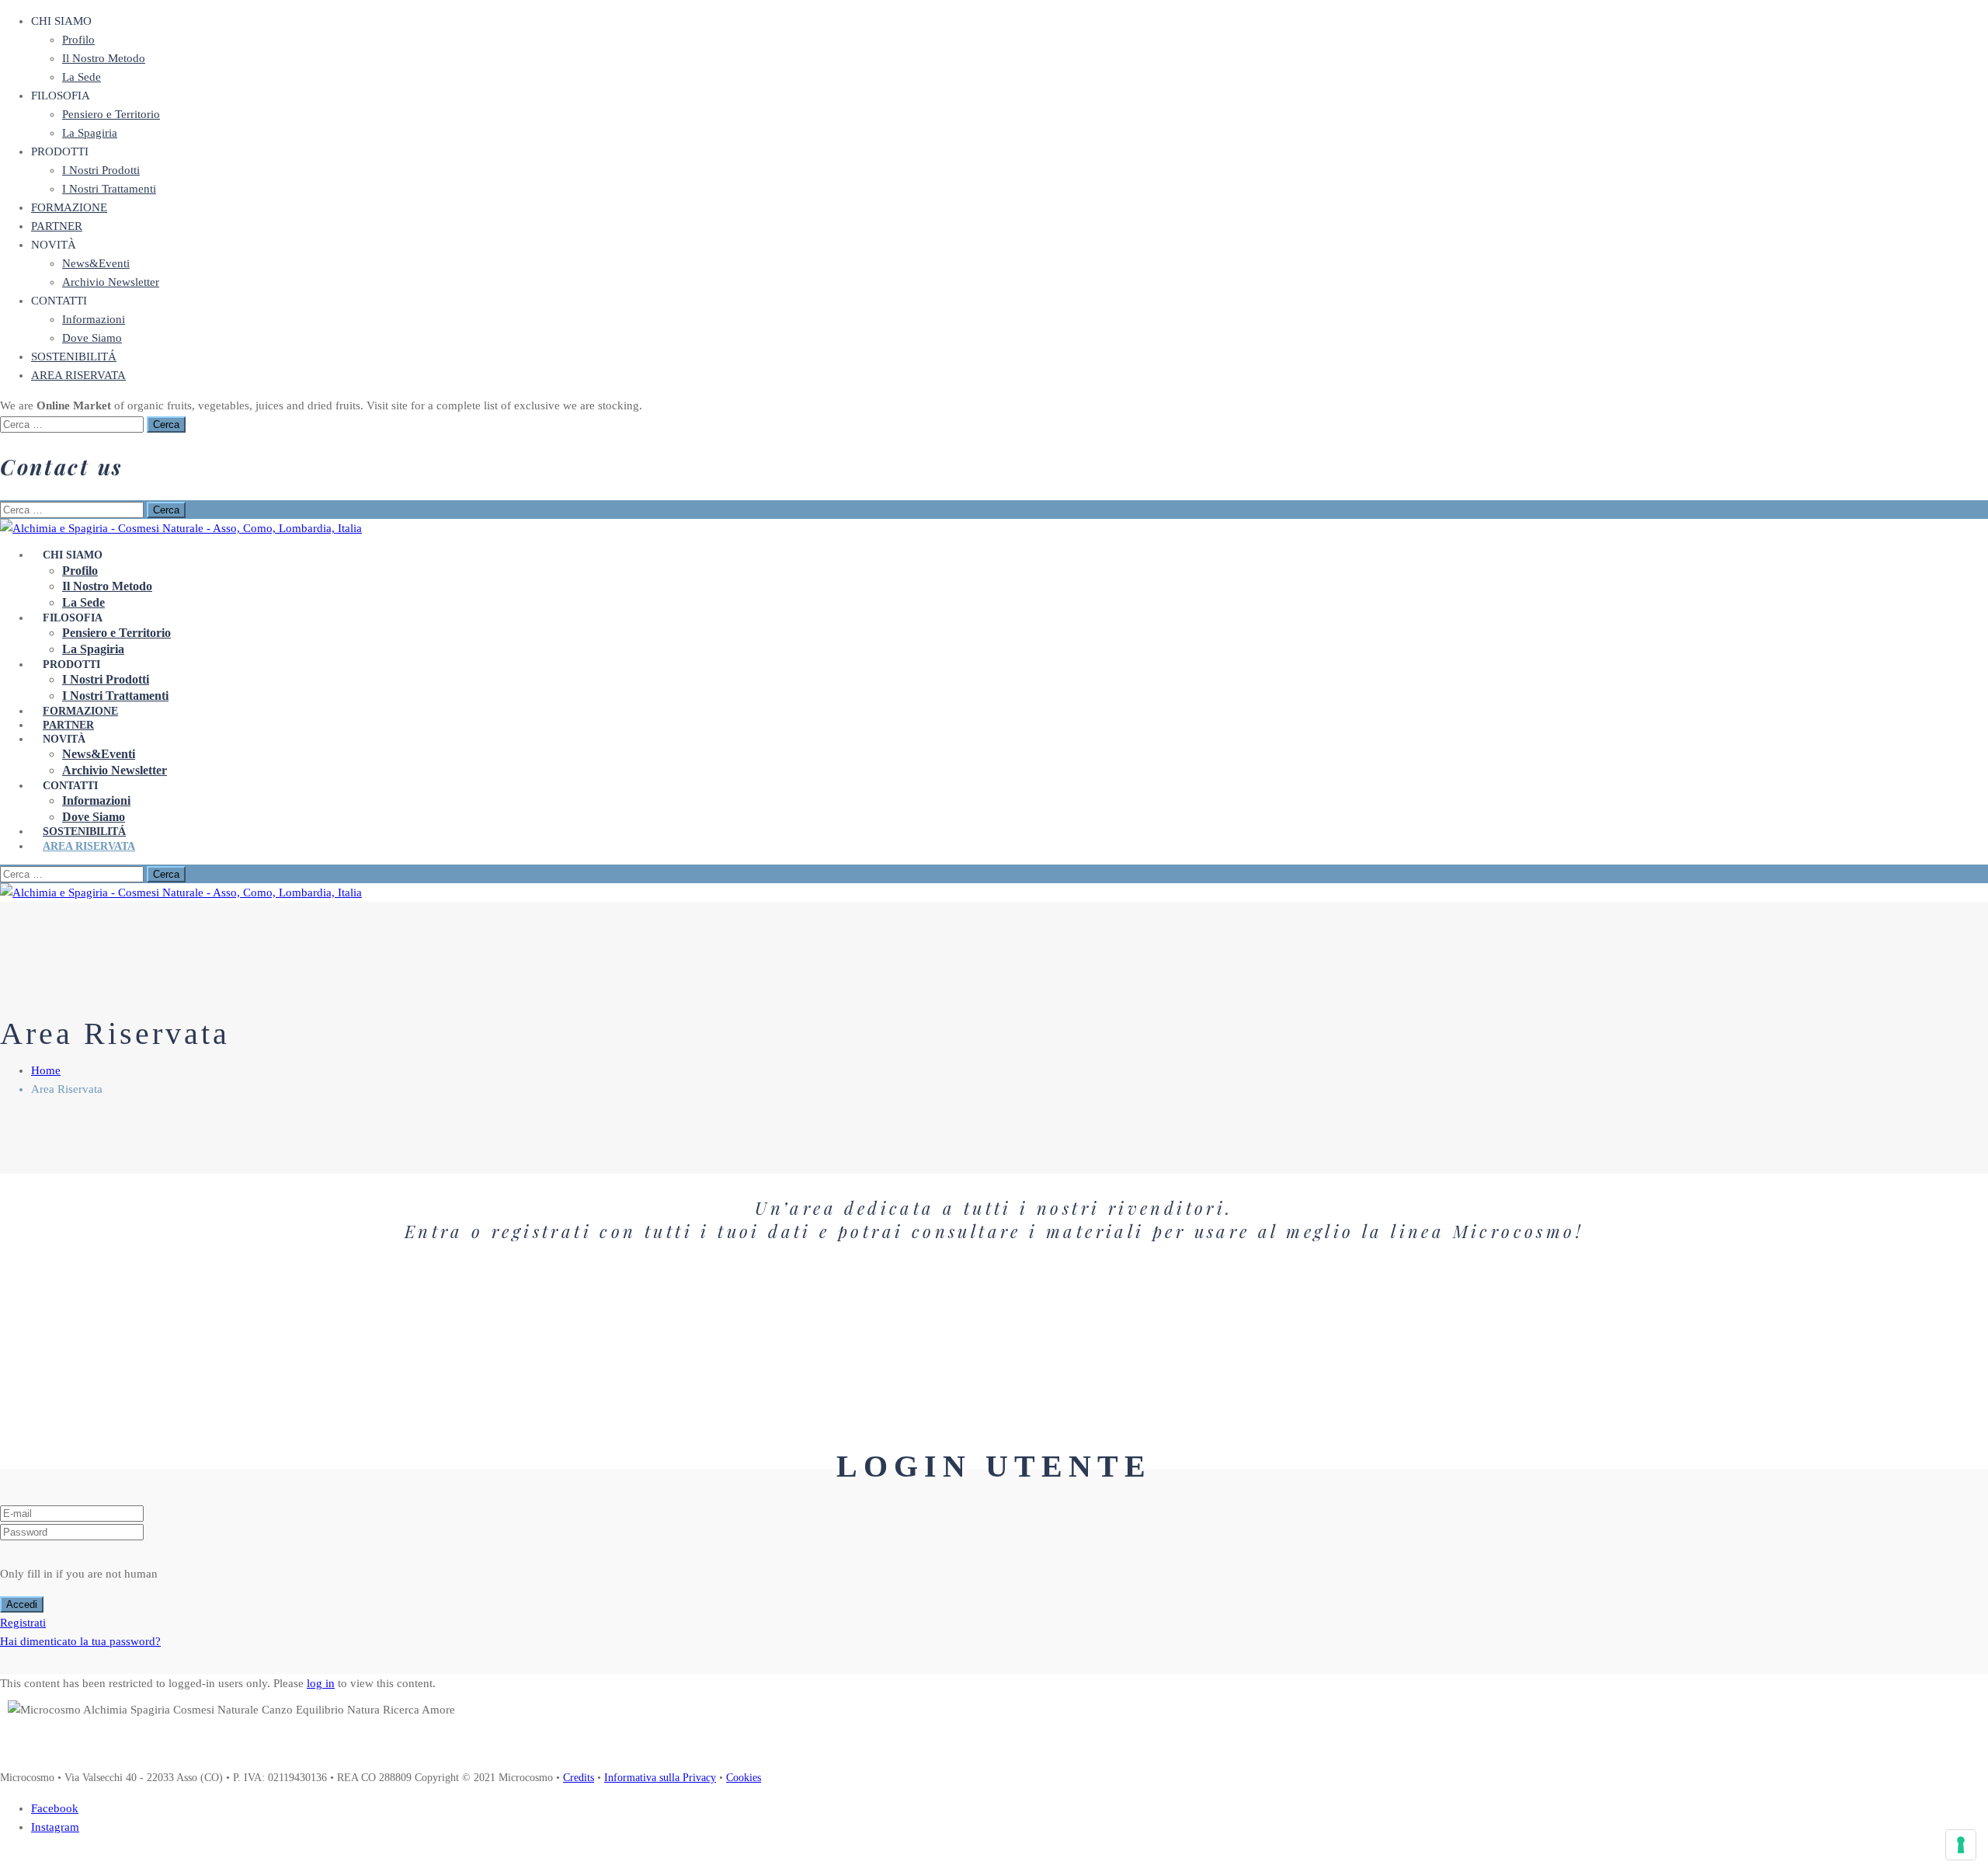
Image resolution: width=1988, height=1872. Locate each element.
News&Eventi (96, 263)
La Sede (82, 77)
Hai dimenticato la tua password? (80, 1641)
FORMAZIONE (69, 207)
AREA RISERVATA (78, 375)
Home (46, 1070)
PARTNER (57, 226)
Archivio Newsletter (111, 282)
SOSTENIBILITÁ (74, 357)
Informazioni (94, 319)
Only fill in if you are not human (79, 1574)
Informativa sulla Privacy (660, 1778)
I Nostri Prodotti (101, 170)
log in (321, 1683)
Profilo (78, 40)
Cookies (744, 1778)
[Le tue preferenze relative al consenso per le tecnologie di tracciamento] (1961, 1845)
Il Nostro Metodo (104, 58)
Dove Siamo (92, 338)
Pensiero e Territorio (111, 114)
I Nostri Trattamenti (109, 189)
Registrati (23, 1623)
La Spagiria (90, 133)
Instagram (55, 1827)
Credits (579, 1778)
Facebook (55, 1808)
